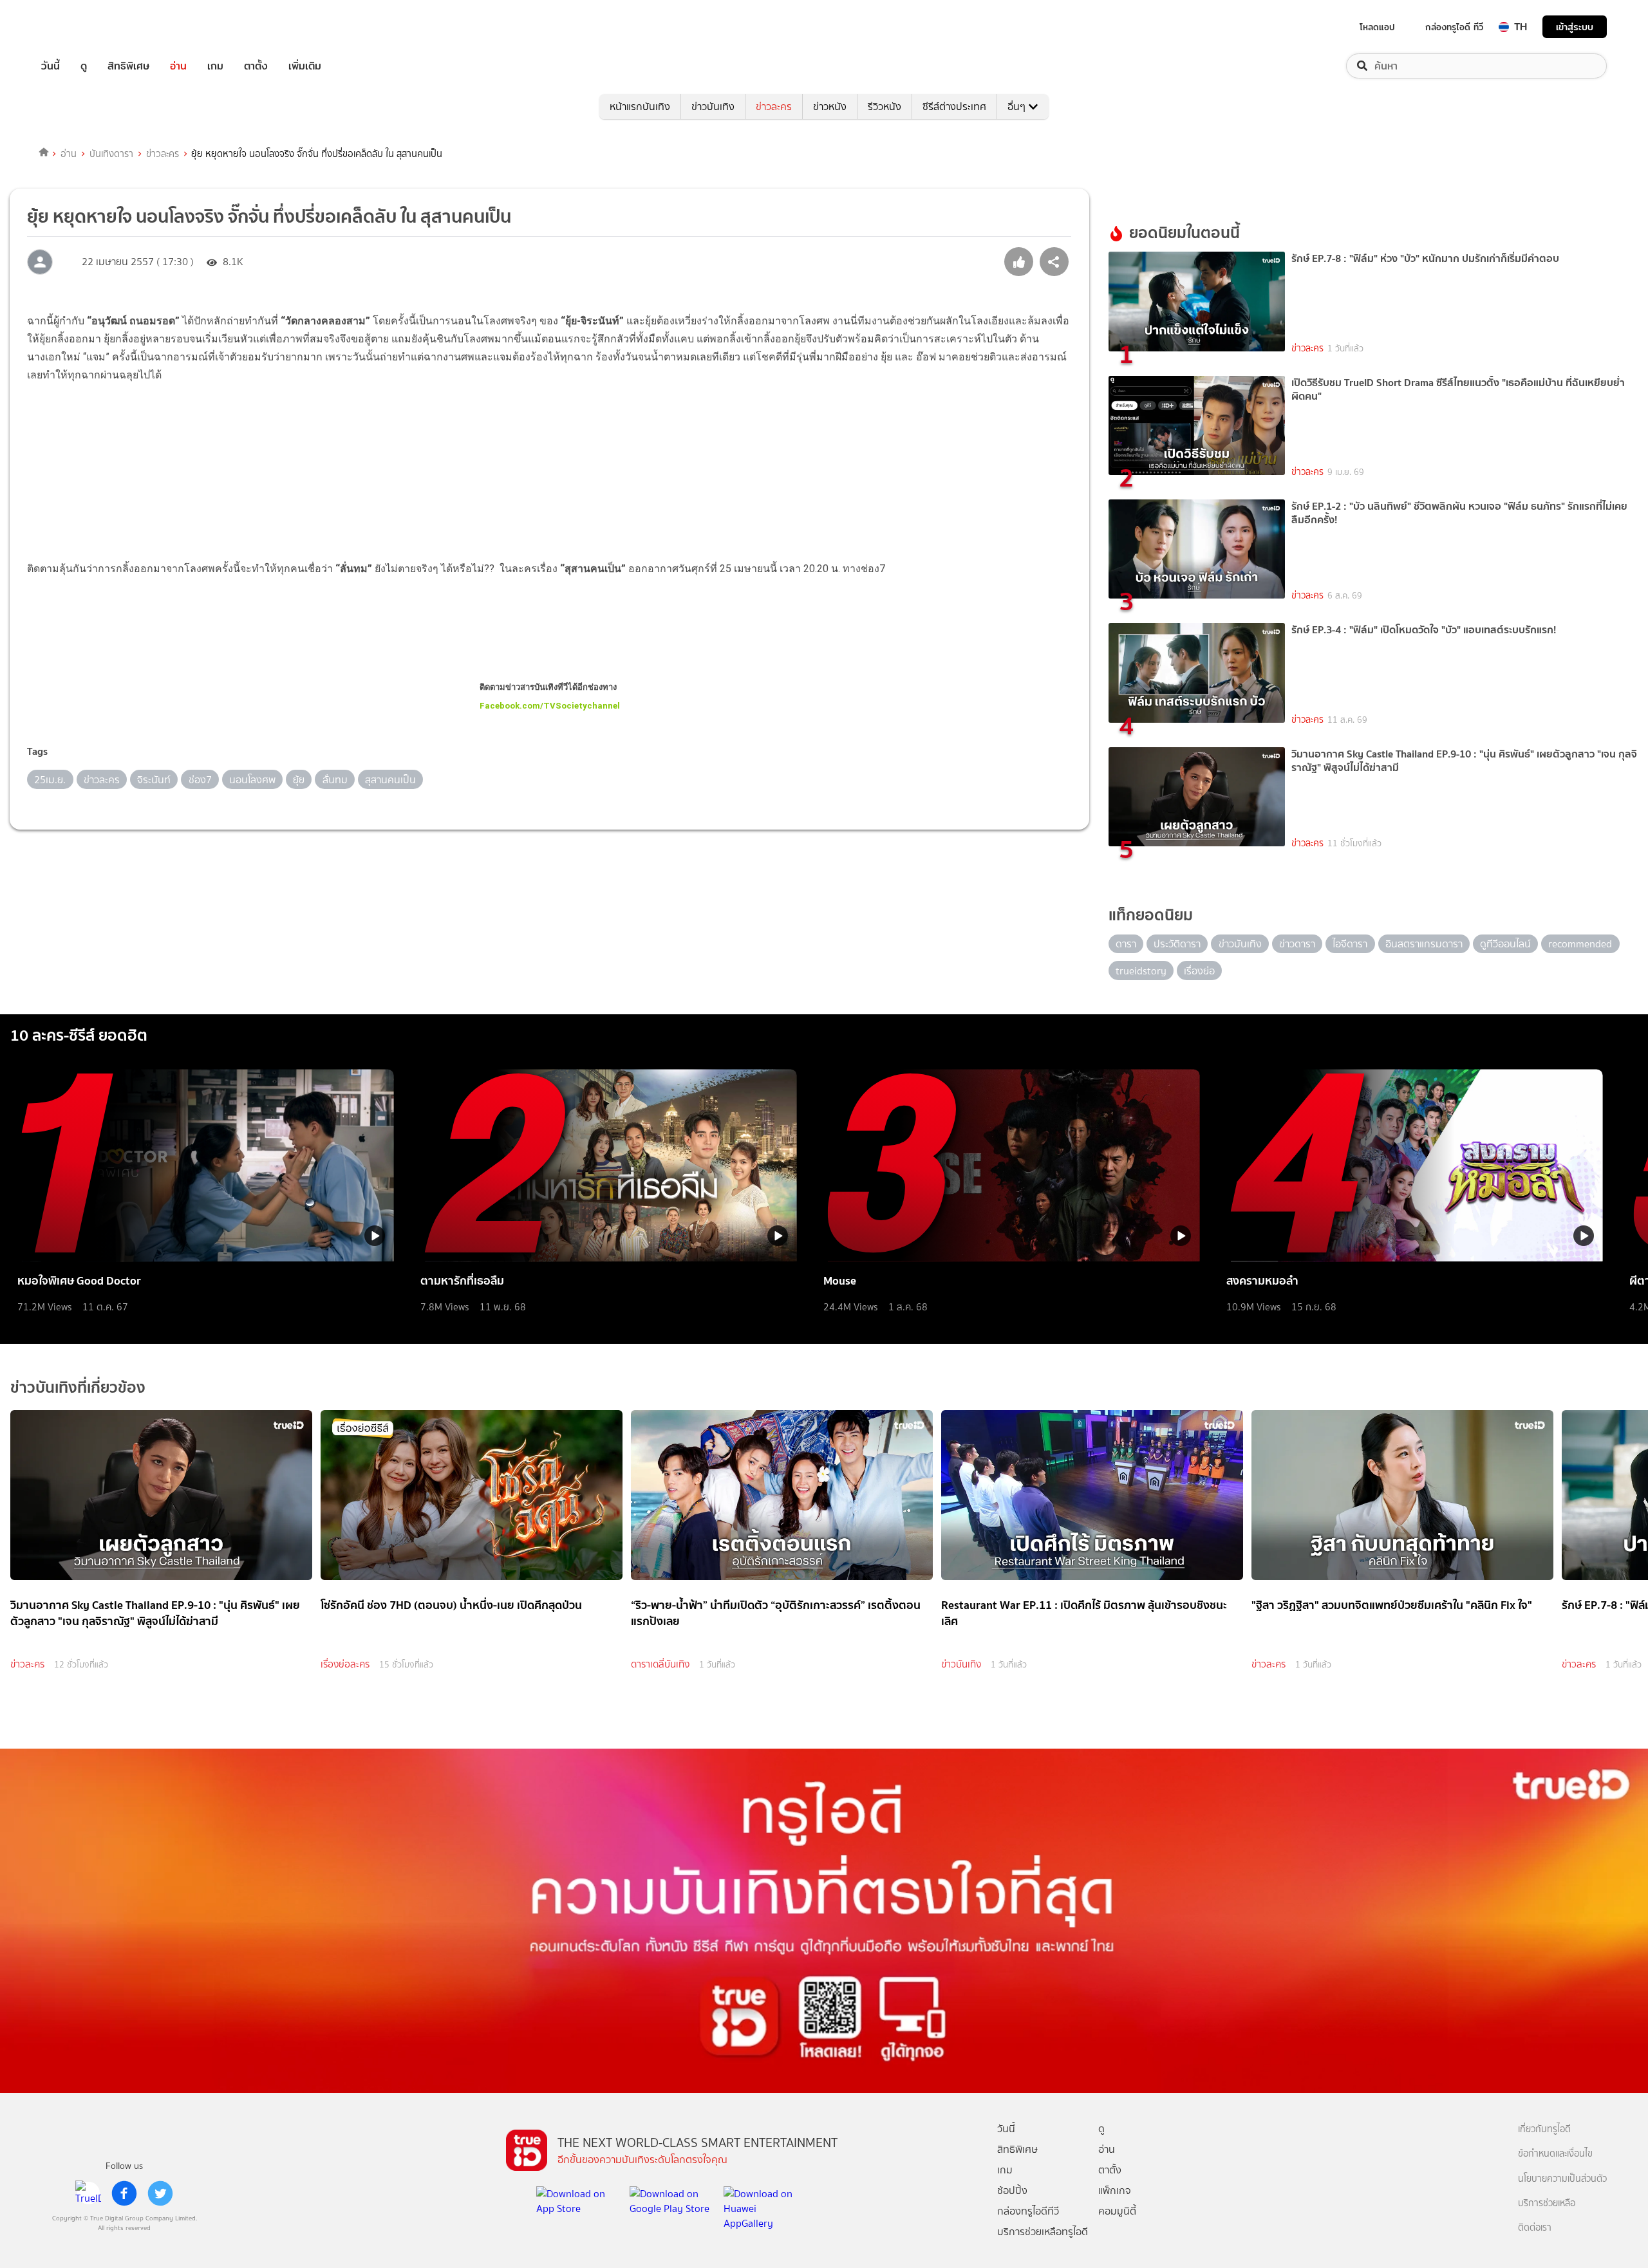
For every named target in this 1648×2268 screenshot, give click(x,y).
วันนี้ (51, 66)
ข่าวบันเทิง (713, 107)
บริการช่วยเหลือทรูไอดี (1043, 2232)
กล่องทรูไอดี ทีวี (1454, 27)
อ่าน (178, 66)
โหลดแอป (1377, 27)
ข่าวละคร (774, 107)
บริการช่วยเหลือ (1547, 2203)
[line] (88, 2193)
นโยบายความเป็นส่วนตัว (1562, 2179)
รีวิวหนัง (885, 107)
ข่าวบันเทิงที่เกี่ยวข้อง (78, 1387)
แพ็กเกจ (1115, 2190)
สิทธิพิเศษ (128, 66)
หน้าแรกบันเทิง (640, 107)
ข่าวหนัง (830, 107)
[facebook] (124, 2193)
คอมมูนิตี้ (1117, 2211)
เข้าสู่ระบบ (1575, 27)
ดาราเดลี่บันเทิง (660, 1664)
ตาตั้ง (256, 66)
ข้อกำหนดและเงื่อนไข (1555, 2154)
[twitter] (160, 2193)
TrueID (80, 27)
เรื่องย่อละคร (345, 1664)
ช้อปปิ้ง (1012, 2190)
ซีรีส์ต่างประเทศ (954, 107)
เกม (215, 66)
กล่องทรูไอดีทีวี (1028, 2211)
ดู (84, 66)
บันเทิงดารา (111, 154)
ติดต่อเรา (1535, 2228)
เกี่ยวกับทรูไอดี (1544, 2129)
